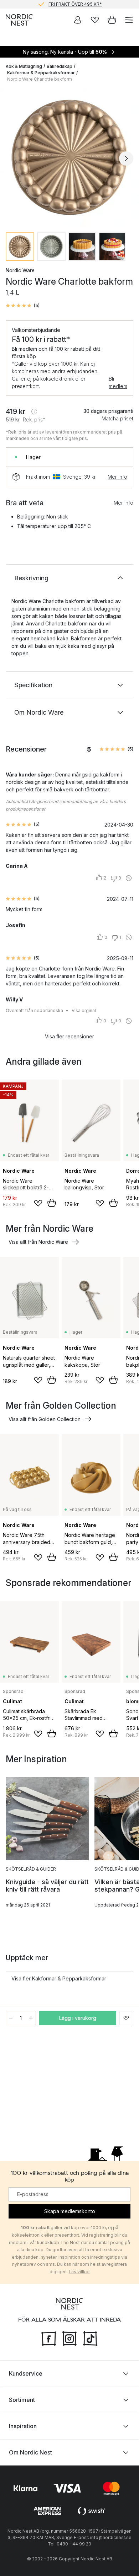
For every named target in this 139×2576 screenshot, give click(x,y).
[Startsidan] (19, 20)
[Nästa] (126, 158)
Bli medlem (118, 382)
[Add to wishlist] (38, 1203)
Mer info (117, 477)
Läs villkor (79, 2272)
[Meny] (129, 20)
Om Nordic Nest (30, 2452)
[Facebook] (49, 2338)
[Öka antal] (31, 2018)
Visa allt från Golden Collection (45, 1419)
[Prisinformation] (34, 412)
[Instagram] (69, 2338)
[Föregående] (13, 158)
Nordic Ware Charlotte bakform (40, 79)
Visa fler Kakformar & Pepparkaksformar (59, 1978)
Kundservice (26, 2373)
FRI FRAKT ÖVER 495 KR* (75, 4)
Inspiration (23, 2426)
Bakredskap (60, 66)
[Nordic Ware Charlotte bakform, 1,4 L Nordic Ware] (69, 157)
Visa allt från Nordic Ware (38, 1242)
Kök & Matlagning (24, 66)
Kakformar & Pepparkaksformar (41, 73)
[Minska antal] (11, 2018)
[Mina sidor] (78, 20)
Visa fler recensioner (69, 1036)
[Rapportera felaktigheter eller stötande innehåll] (129, 878)
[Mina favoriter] (95, 20)
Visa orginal (84, 1010)
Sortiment (22, 2399)
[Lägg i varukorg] (52, 1203)
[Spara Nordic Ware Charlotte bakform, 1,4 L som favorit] (126, 2018)
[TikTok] (90, 2338)
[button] (23, 306)
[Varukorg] (112, 20)
